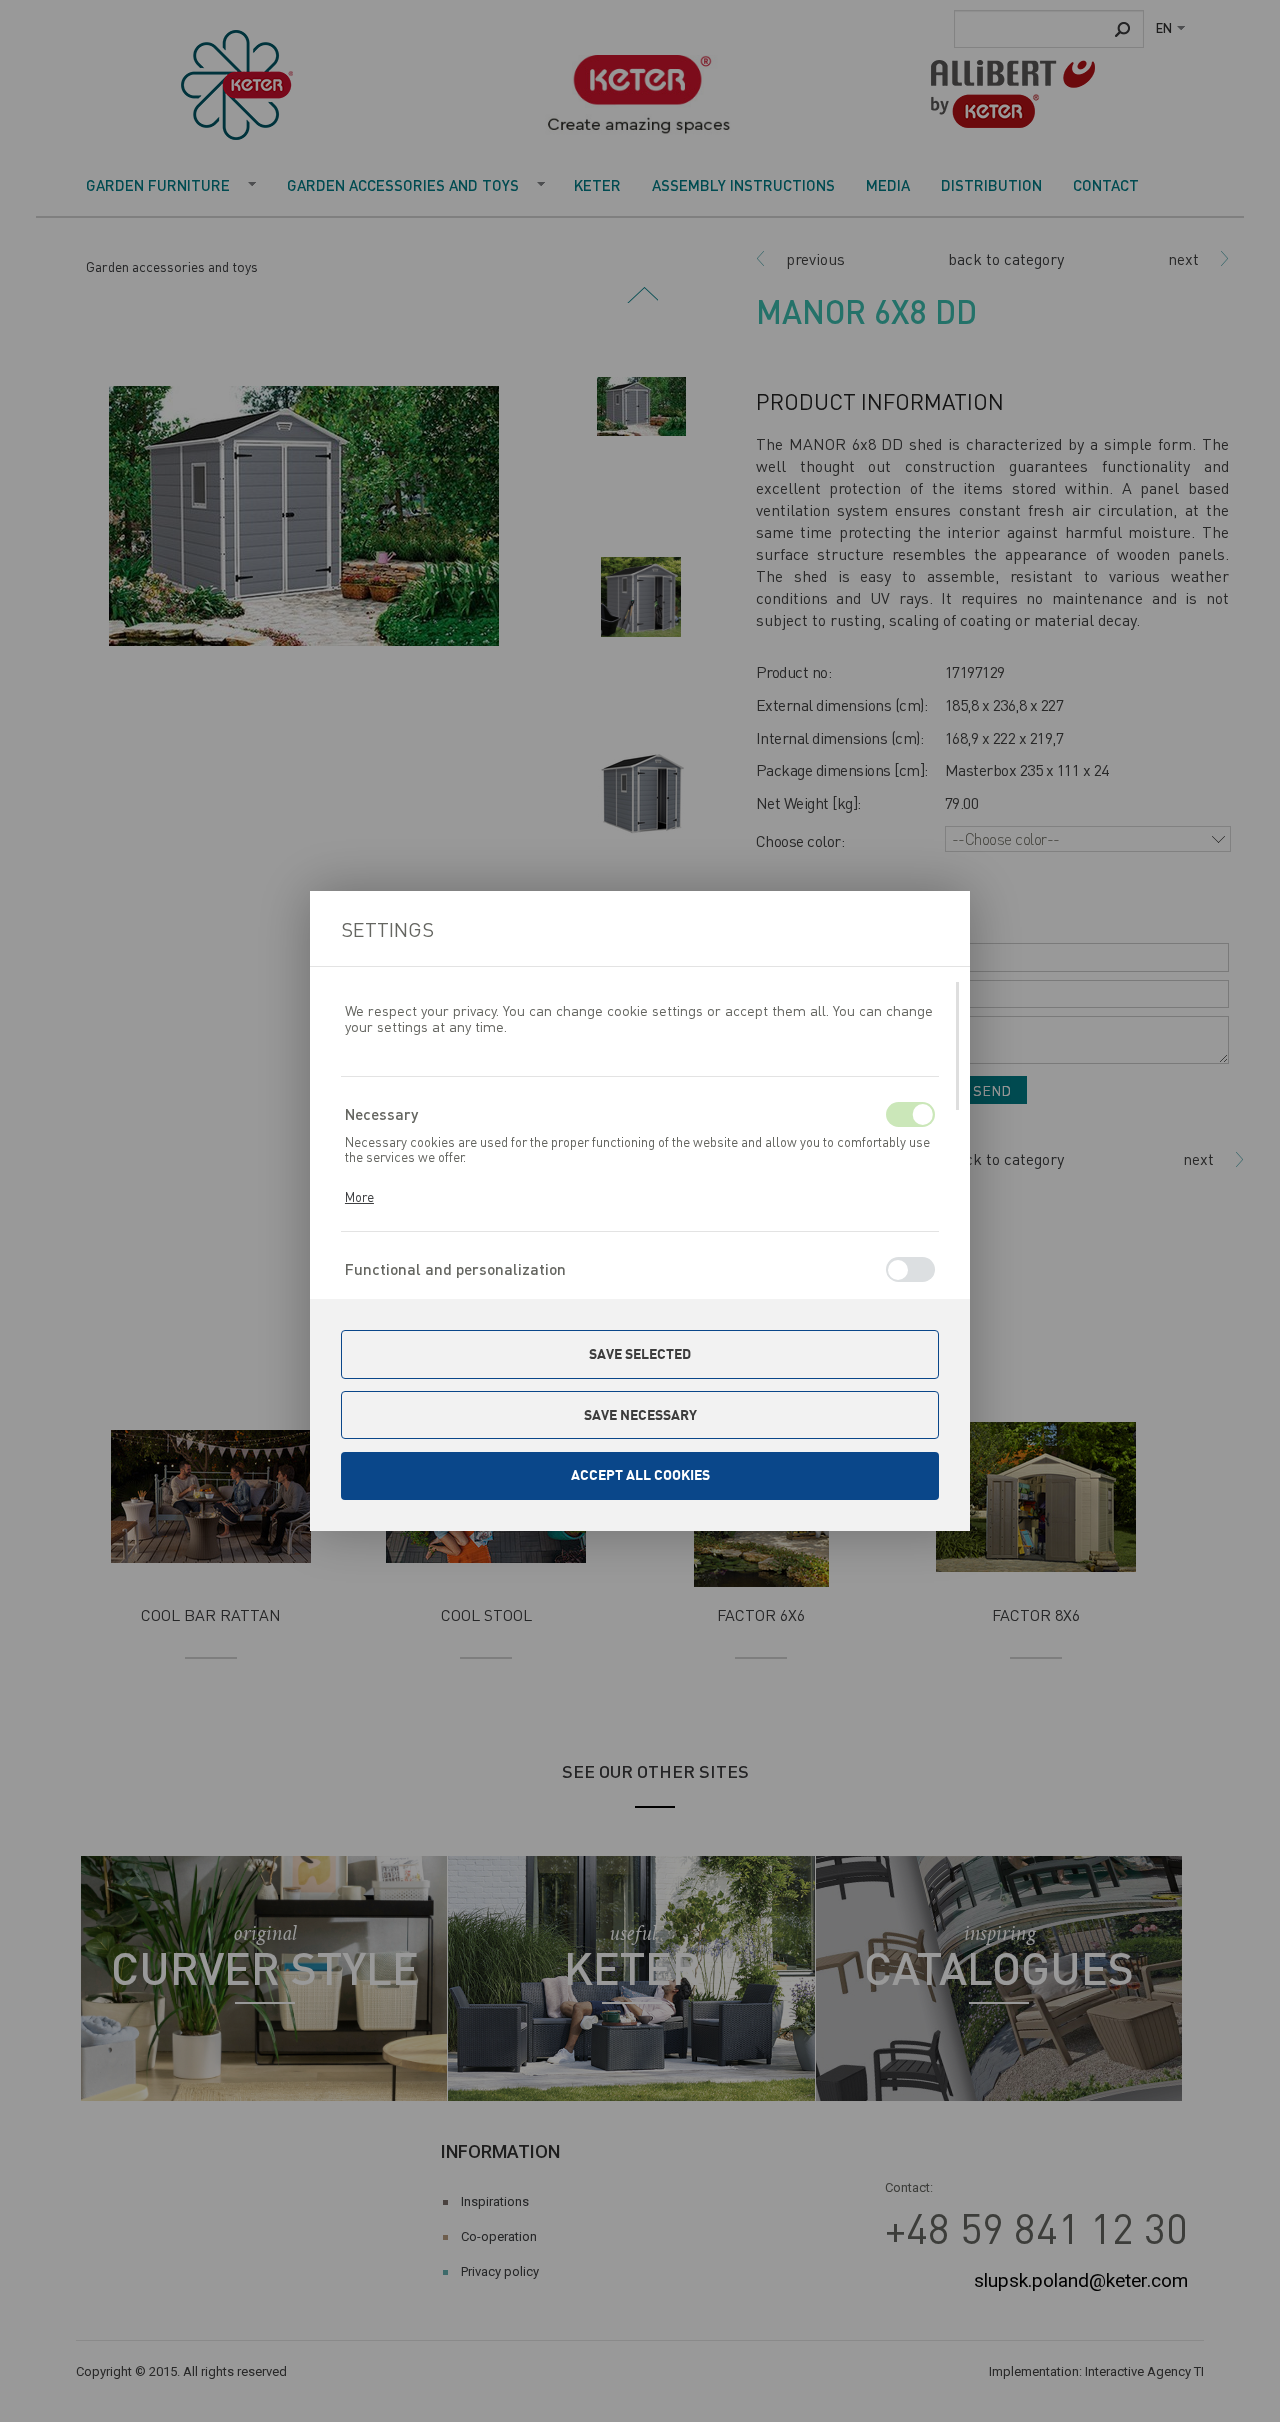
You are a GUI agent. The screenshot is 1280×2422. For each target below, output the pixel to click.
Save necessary (640, 1415)
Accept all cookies (640, 1475)
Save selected (640, 1354)
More (359, 1196)
